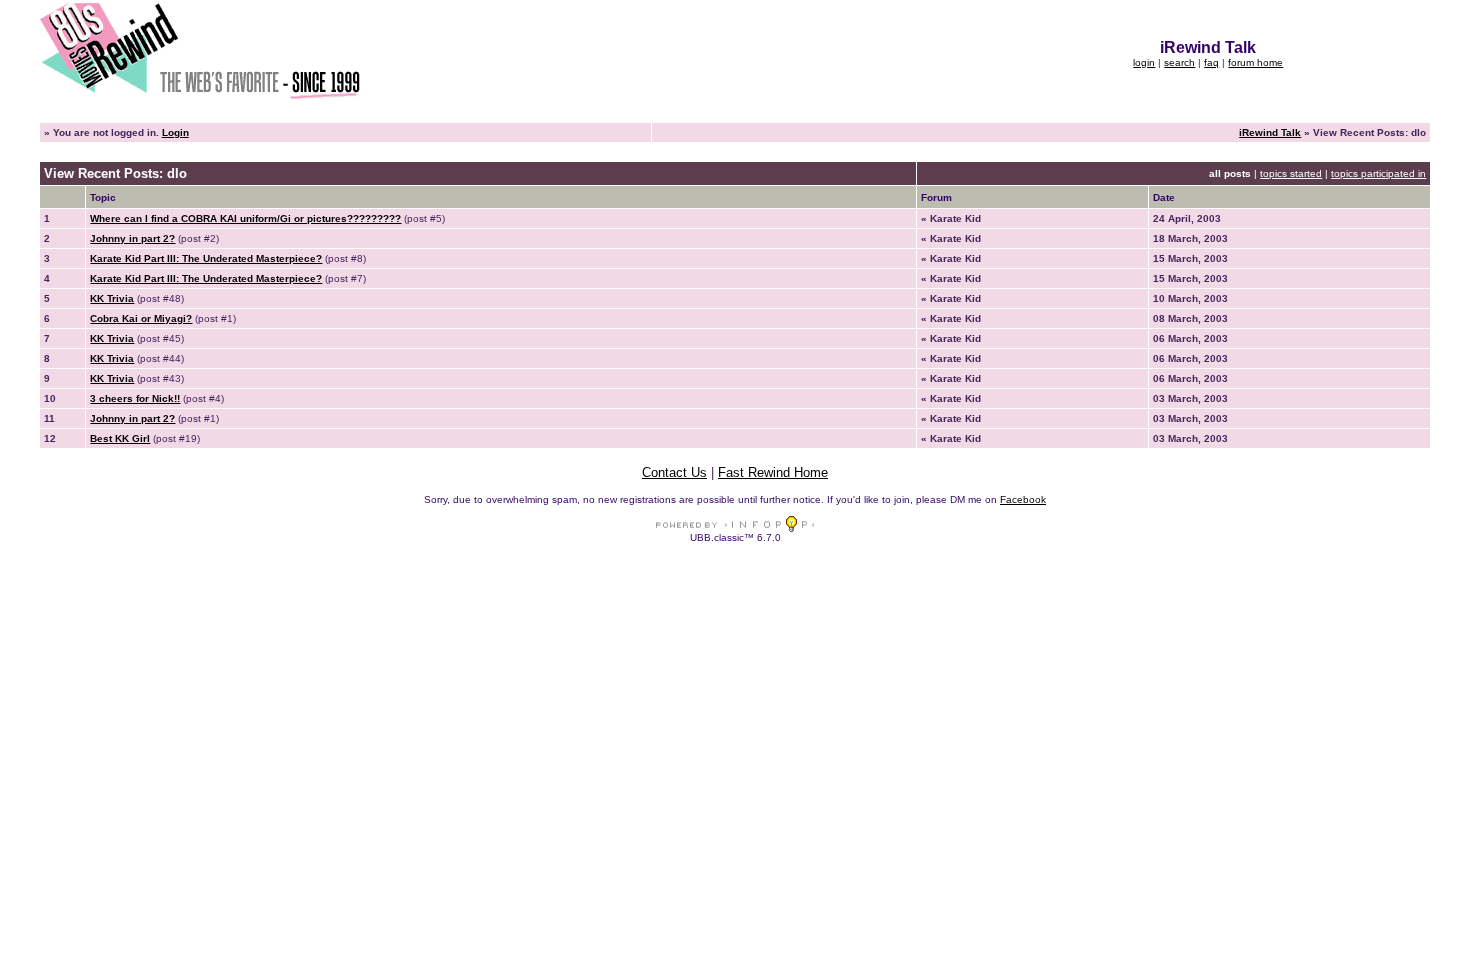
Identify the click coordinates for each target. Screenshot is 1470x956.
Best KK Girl (120, 438)
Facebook (1023, 499)
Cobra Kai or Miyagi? (141, 318)
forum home (1255, 62)
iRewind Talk (1270, 132)
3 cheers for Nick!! (135, 398)
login (1144, 62)
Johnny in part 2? (132, 238)
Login (175, 132)
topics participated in (1378, 173)
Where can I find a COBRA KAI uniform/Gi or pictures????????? (245, 218)
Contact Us (674, 472)
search (1179, 62)
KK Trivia (112, 298)
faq (1211, 62)
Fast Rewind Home (773, 472)
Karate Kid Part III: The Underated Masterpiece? (206, 258)
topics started (1291, 173)
